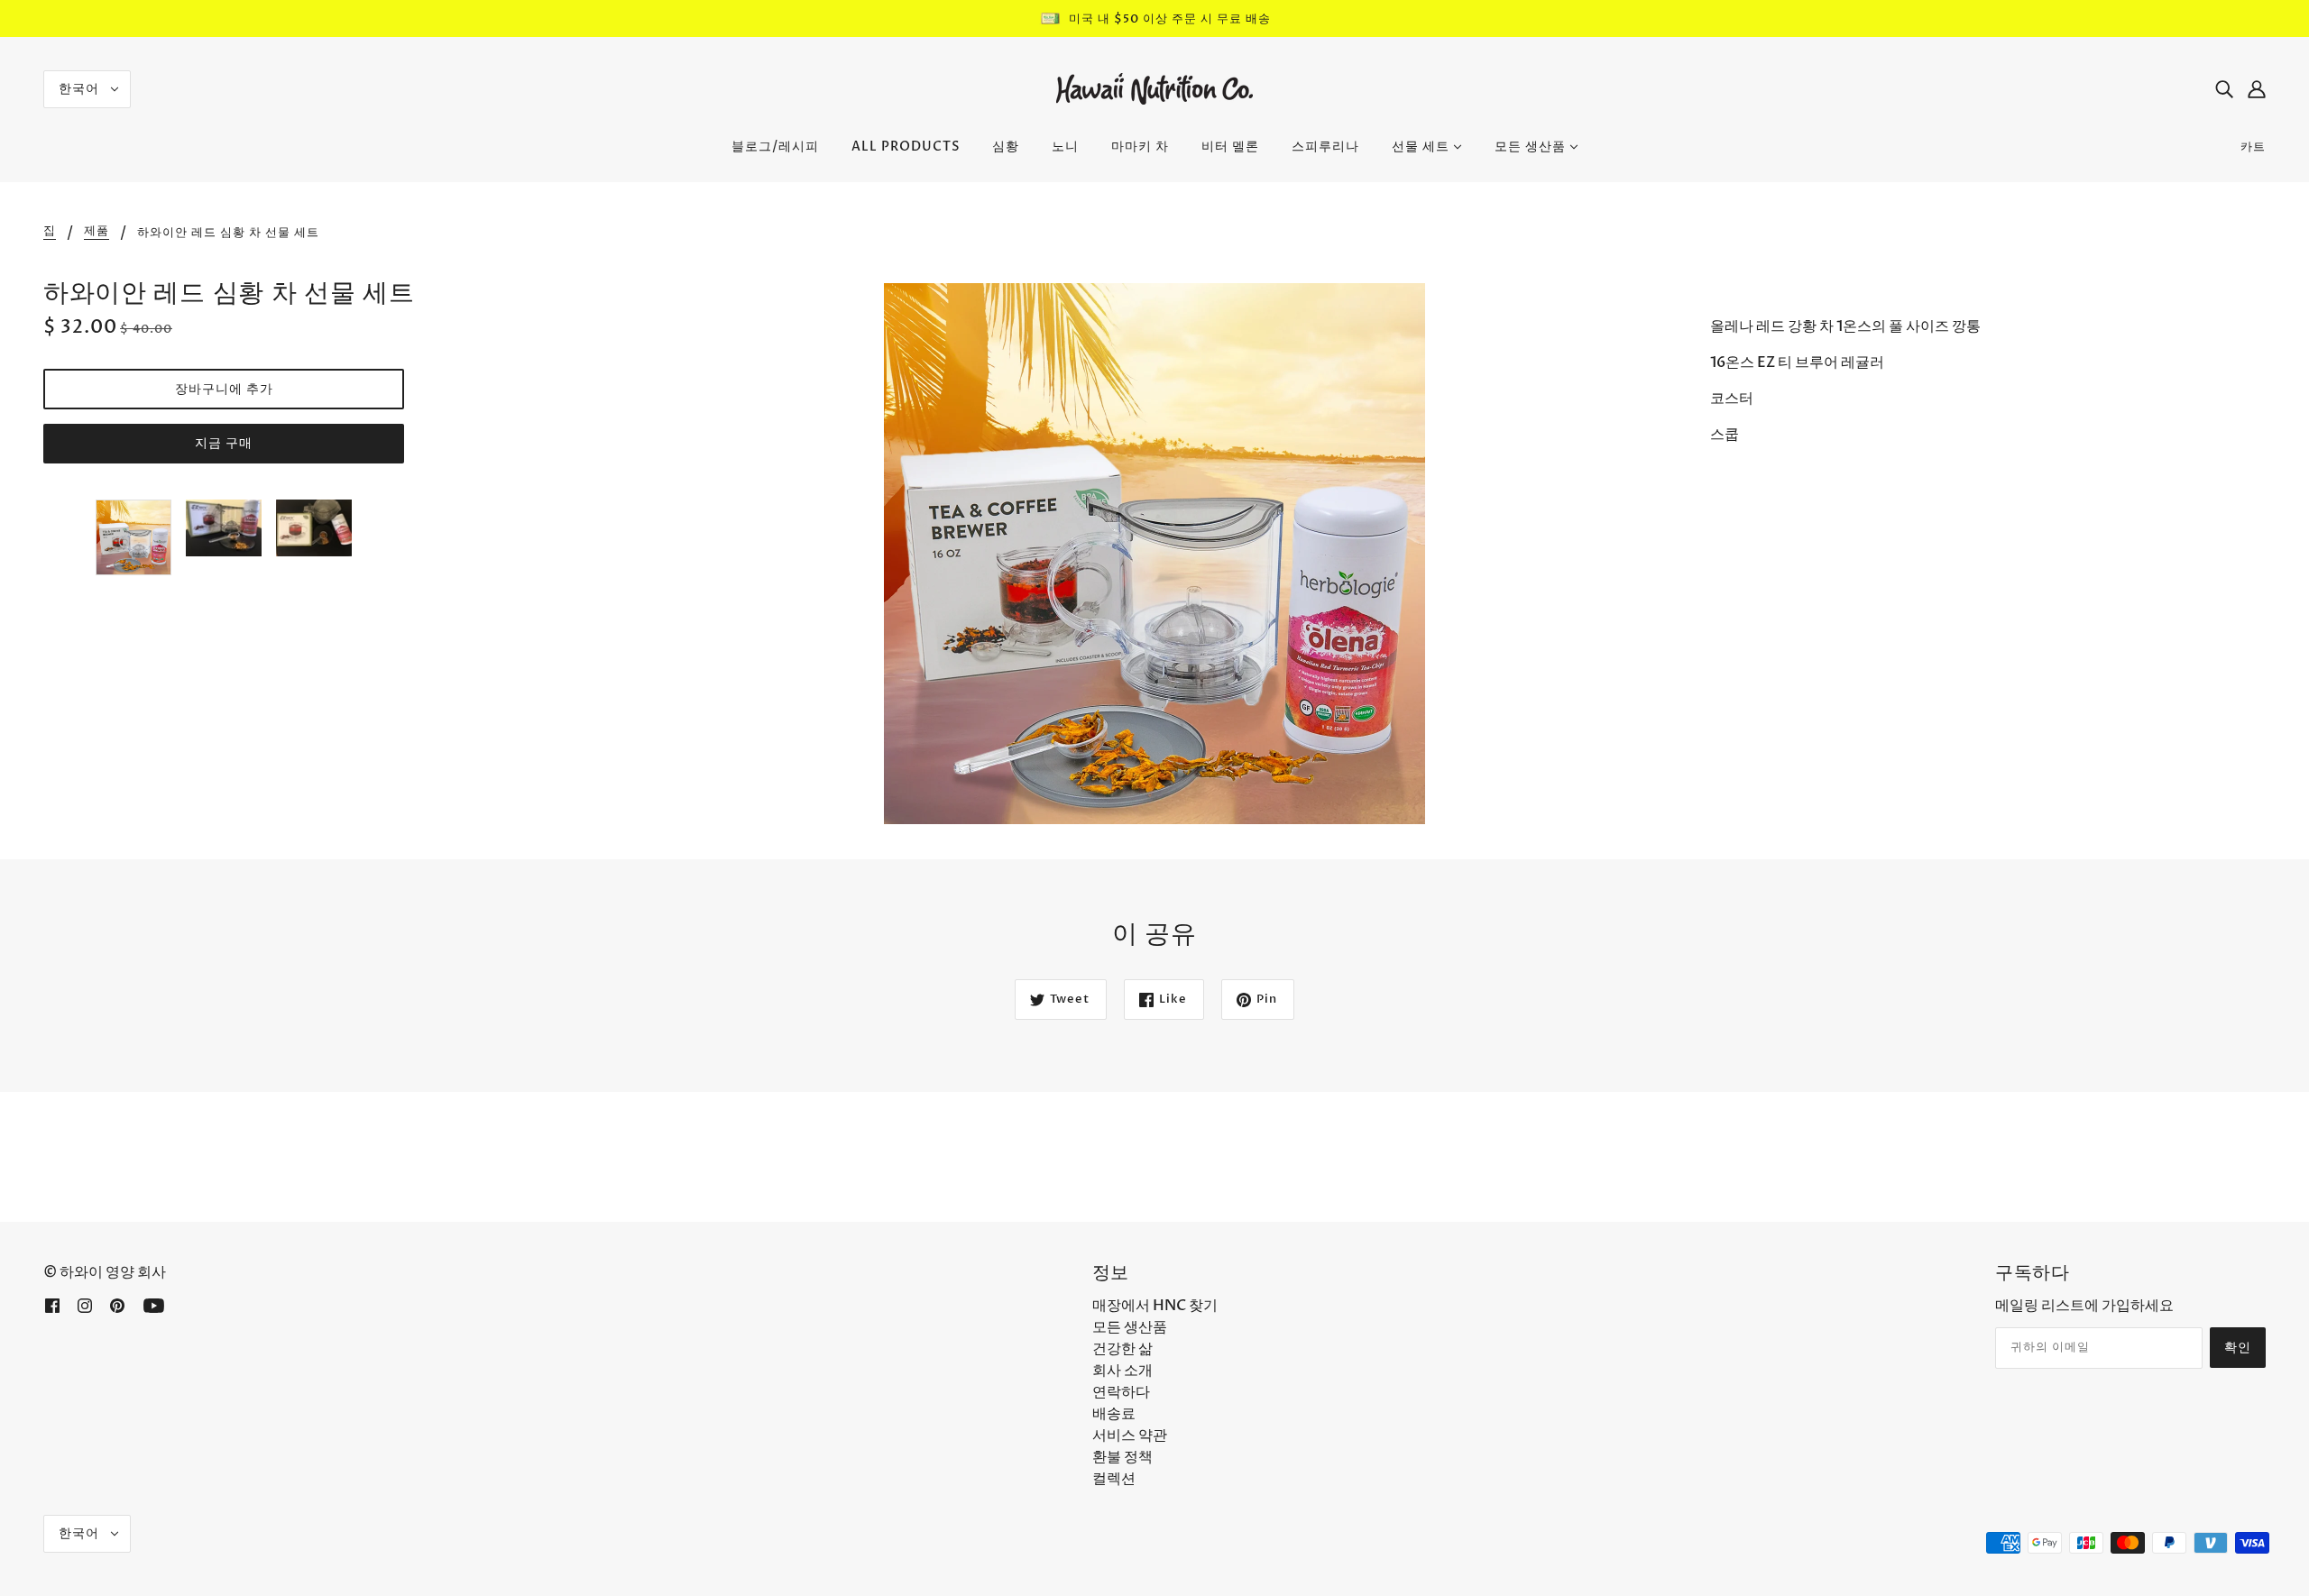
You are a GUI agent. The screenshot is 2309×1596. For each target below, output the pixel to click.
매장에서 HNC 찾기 (1155, 1306)
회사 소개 (1122, 1371)
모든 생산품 (1130, 1327)
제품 (97, 232)
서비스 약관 (1130, 1435)
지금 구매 (224, 443)
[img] (2224, 89)
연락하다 (1121, 1392)
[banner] (1154, 88)
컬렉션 (1114, 1479)
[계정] (2257, 89)
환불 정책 (1122, 1457)
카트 (2253, 147)
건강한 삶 (1122, 1349)
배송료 (1114, 1414)
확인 (2238, 1348)
